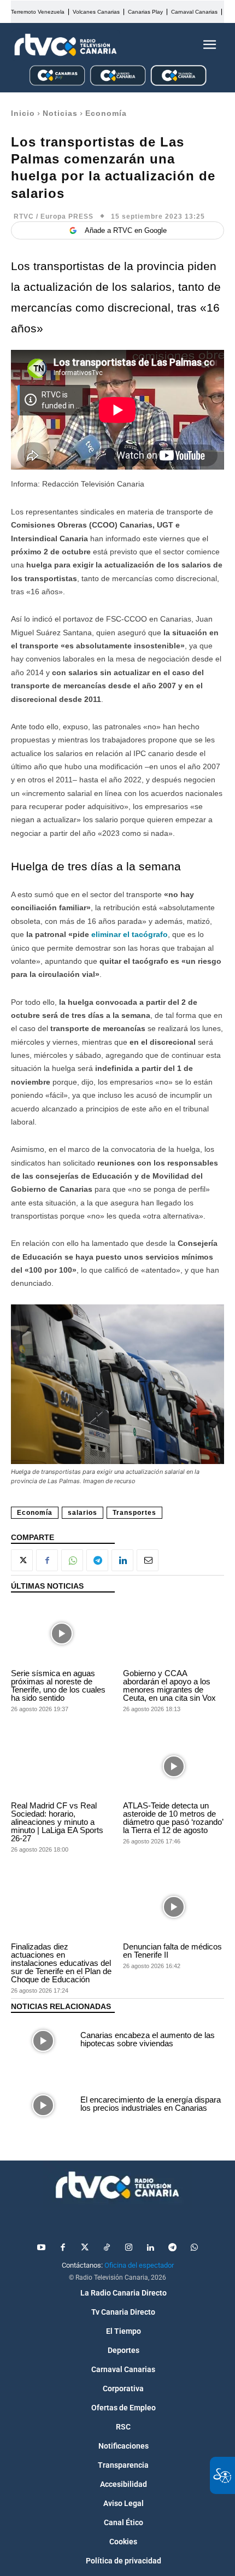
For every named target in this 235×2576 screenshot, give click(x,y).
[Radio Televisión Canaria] (66, 45)
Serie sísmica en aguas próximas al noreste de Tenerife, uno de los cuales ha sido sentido (58, 1685)
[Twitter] (85, 2248)
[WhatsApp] (72, 1560)
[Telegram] (97, 1560)
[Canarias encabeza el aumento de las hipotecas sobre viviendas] (43, 2041)
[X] (22, 1560)
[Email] (148, 1560)
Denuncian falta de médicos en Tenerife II (172, 1951)
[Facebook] (47, 1560)
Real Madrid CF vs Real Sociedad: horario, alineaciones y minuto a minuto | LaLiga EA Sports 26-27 (57, 1822)
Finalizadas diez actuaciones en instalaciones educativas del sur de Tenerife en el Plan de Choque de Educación (61, 1963)
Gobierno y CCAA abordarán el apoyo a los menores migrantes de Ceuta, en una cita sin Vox (169, 1685)
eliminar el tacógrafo (130, 934)
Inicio (23, 113)
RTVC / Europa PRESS (54, 216)
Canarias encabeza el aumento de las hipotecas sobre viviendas (148, 2039)
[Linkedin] (122, 1560)
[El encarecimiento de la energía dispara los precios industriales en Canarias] (43, 2105)
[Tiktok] (107, 2248)
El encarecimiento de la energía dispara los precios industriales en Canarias (151, 2104)
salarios (83, 1513)
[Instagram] (128, 2248)
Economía (106, 113)
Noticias (60, 113)
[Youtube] (41, 2248)
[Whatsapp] (194, 2248)
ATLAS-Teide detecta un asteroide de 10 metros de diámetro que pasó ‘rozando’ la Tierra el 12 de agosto (173, 1818)
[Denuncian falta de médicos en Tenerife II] (174, 1907)
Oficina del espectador (139, 2265)
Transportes (134, 1513)
